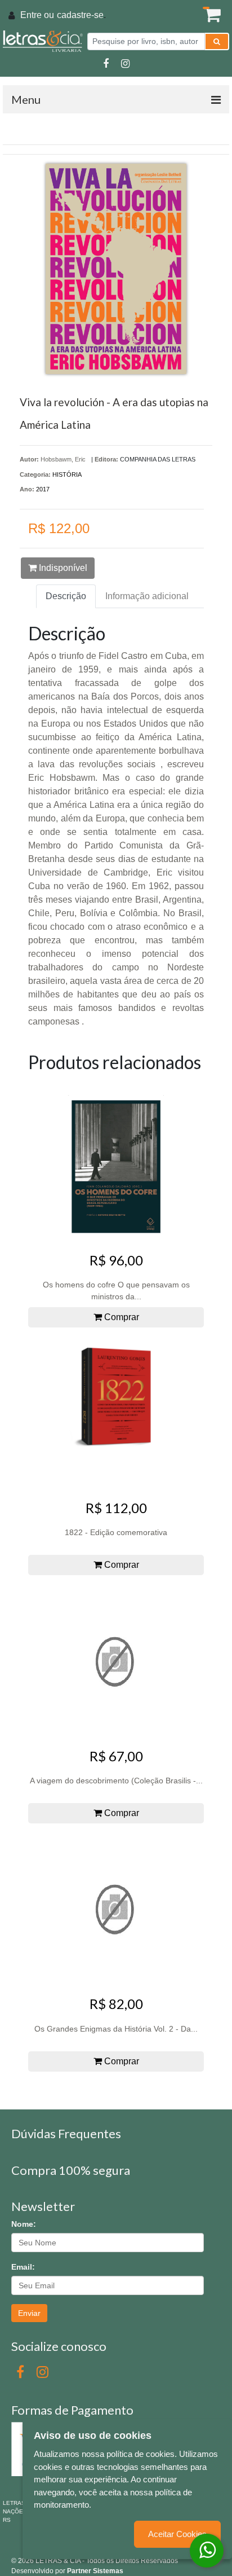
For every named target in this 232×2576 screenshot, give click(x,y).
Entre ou (37, 15)
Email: (23, 2267)
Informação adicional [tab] (147, 596)
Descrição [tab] (66, 596)
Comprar (121, 1317)
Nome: (24, 2224)
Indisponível (62, 568)
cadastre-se (80, 15)
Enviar (29, 2313)
